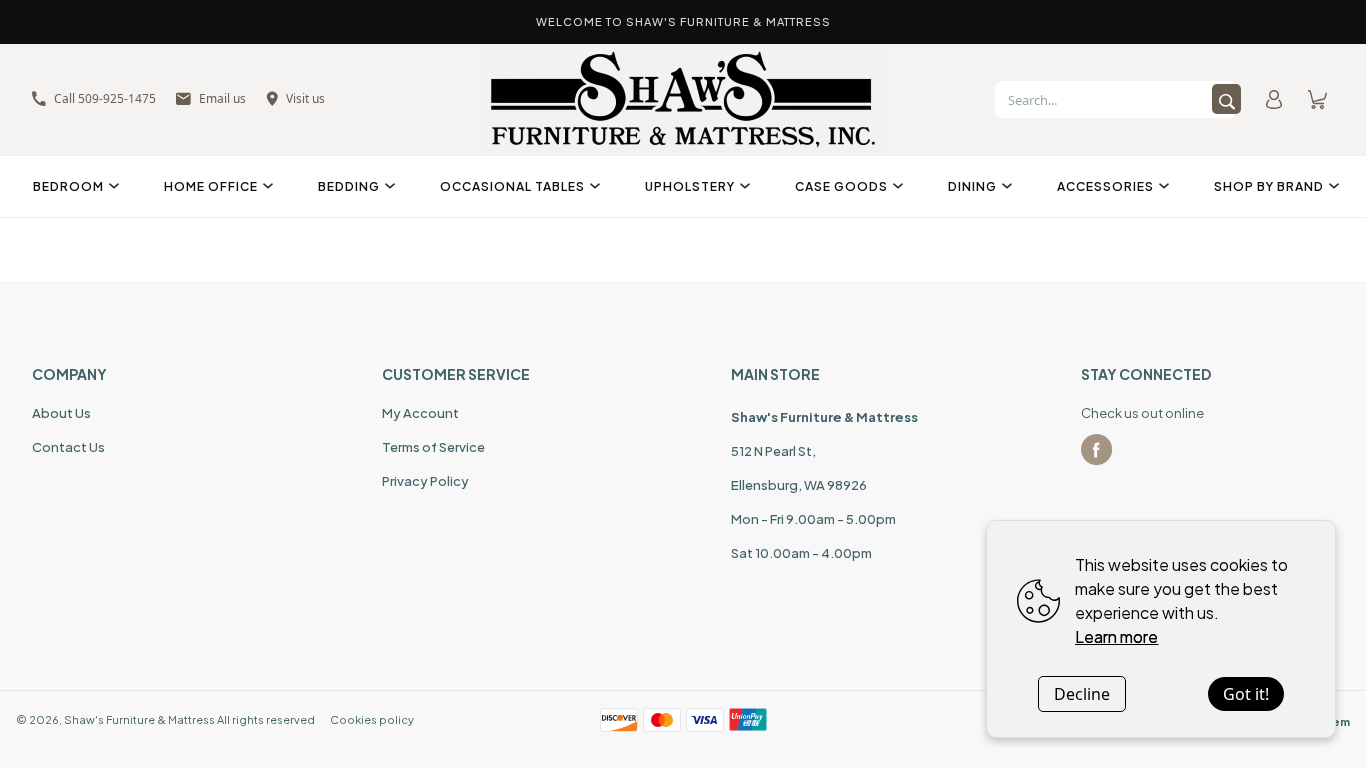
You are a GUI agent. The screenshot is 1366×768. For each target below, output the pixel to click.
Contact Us (68, 447)
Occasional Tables (512, 186)
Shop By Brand (1269, 186)
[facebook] (1097, 450)
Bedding (349, 186)
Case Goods (841, 186)
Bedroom (68, 186)
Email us (222, 98)
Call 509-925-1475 (105, 98)
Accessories (1105, 186)
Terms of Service (433, 447)
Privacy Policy (425, 481)
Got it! (1246, 694)
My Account (420, 413)
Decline (1082, 694)
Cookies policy (372, 719)
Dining (972, 186)
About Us (61, 413)
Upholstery (690, 186)
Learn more (1116, 636)
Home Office (211, 186)
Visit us (305, 98)
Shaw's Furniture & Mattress (139, 719)
